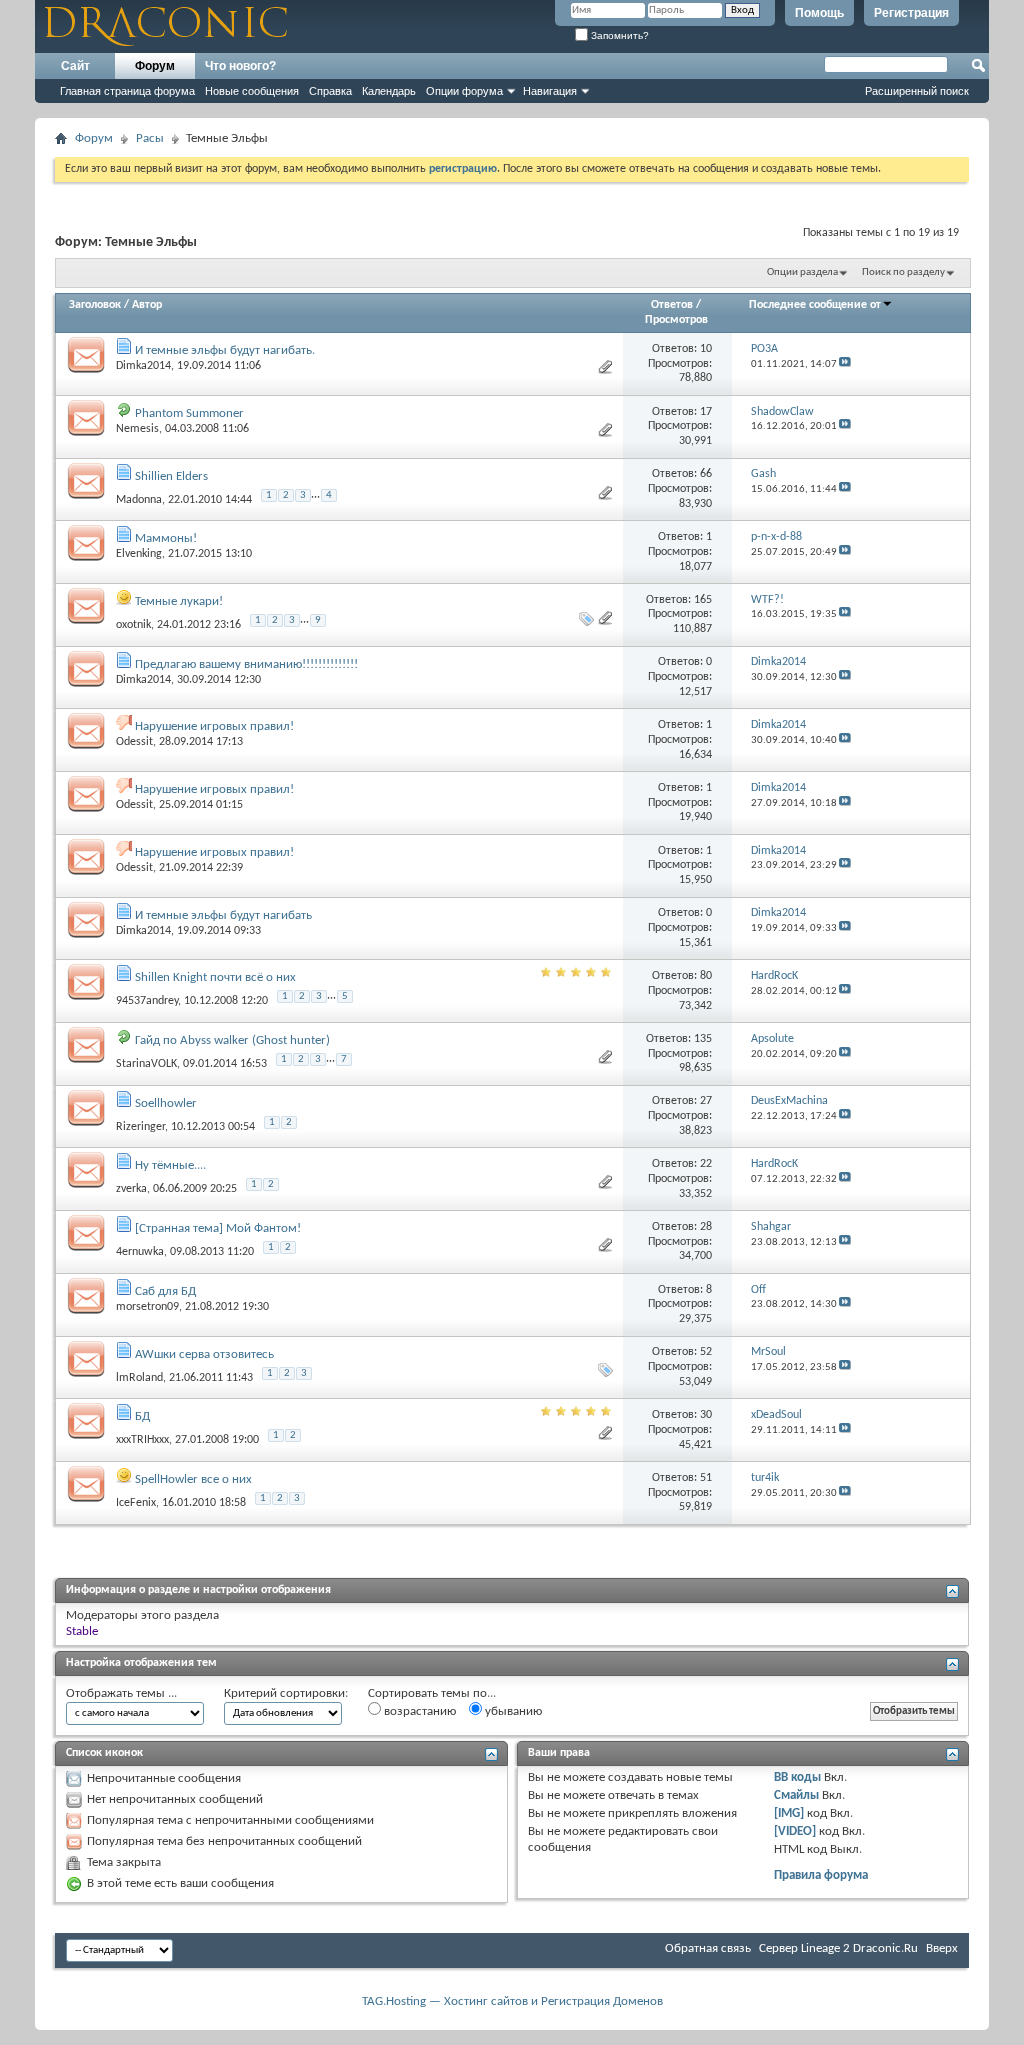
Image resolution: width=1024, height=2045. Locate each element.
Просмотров (676, 320)
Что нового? (240, 66)
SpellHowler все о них (193, 1479)
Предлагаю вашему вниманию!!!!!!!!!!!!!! (246, 664)
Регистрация (911, 13)
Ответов (672, 305)
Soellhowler (166, 1103)
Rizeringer (140, 1126)
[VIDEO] (795, 1831)
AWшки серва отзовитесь (204, 1354)
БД (142, 1416)
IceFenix (136, 1503)
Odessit (134, 742)
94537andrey (147, 1001)
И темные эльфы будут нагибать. (225, 350)
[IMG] (789, 1813)
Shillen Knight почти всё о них (215, 977)
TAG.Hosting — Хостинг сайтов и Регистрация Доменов (512, 2001)
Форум (155, 66)
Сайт (75, 66)
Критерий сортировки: (286, 1693)
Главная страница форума (127, 91)
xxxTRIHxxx (142, 1440)
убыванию (512, 1711)
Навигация (550, 91)
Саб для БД (165, 1291)
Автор (147, 305)
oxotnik (133, 625)
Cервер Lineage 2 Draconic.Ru (838, 1948)
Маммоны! (166, 538)
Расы (150, 138)
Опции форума (464, 91)
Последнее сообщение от (815, 305)
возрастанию (418, 1711)
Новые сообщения (252, 91)
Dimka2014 (143, 366)
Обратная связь (708, 1948)
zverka (131, 1189)
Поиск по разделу (903, 272)
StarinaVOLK (146, 1064)
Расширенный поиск (917, 91)
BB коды (797, 1777)
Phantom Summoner (189, 413)
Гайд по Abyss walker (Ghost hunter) (232, 1040)
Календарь (389, 91)
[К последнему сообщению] (845, 364)
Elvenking (139, 554)
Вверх (942, 1948)
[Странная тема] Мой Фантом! (218, 1228)
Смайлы (796, 1795)
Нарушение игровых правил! (214, 726)
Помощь (819, 13)
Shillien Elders (171, 476)
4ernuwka (140, 1252)
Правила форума (821, 1875)
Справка (330, 91)
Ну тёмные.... (170, 1165)
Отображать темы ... (121, 1693)
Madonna (139, 499)
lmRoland (139, 1377)
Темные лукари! (179, 601)
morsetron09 (147, 1307)
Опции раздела (802, 272)
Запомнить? (618, 35)
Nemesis (137, 429)
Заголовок (95, 305)
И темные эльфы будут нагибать (223, 915)
